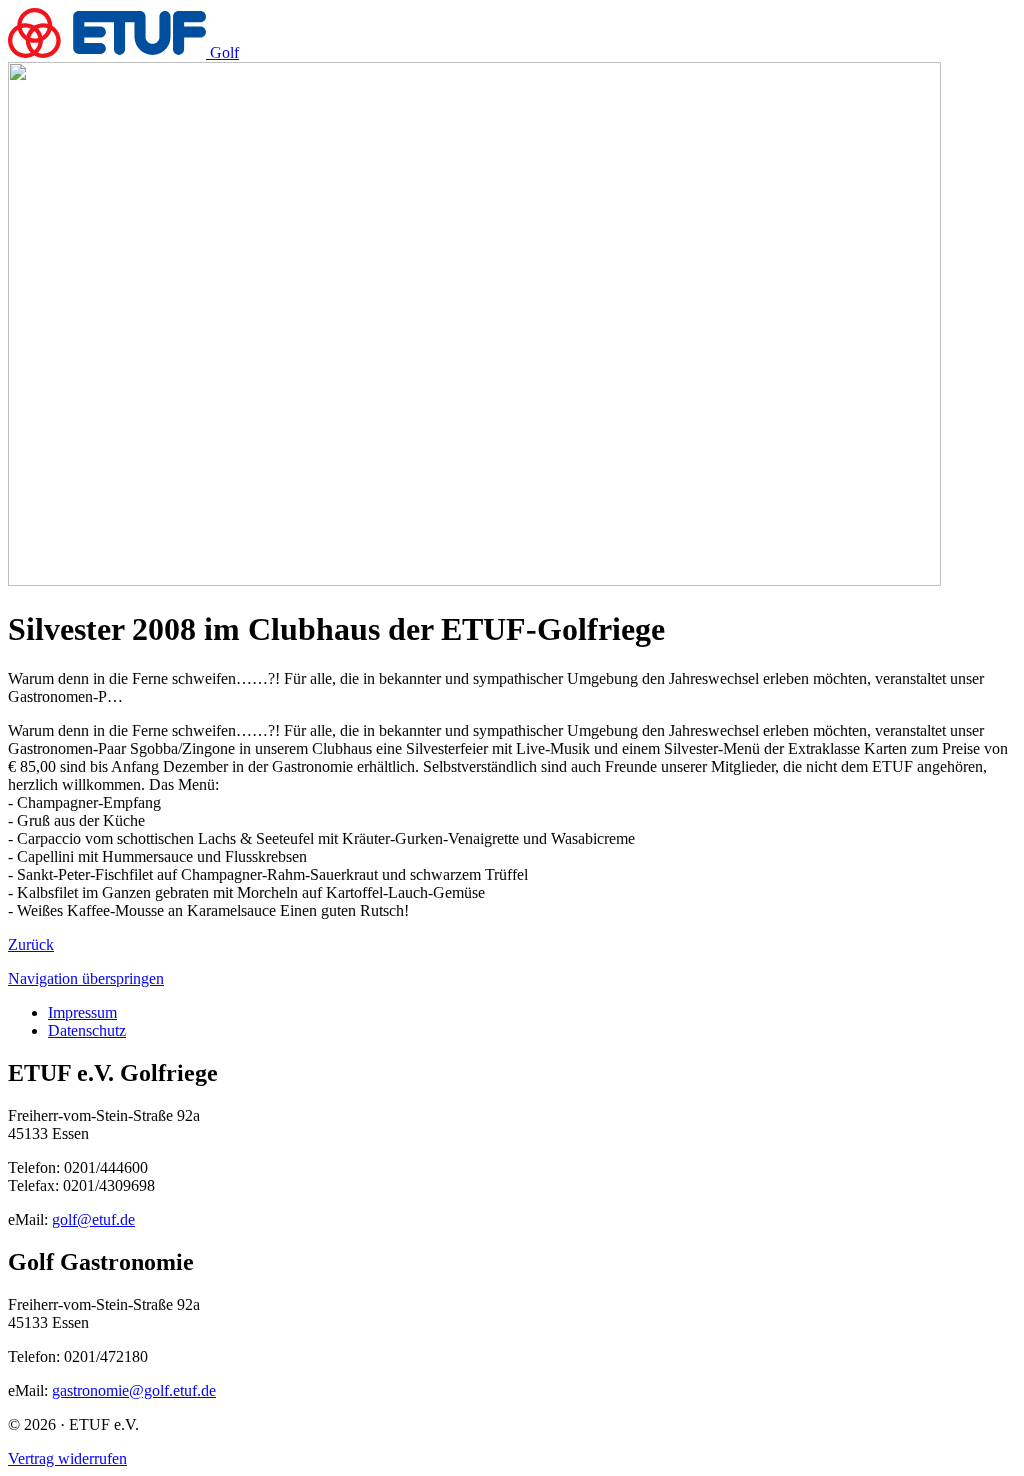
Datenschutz (87, 1030)
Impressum (82, 1012)
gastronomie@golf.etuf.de (134, 1390)
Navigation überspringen (86, 978)
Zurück (31, 944)
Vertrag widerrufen (67, 1458)
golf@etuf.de (93, 1219)
